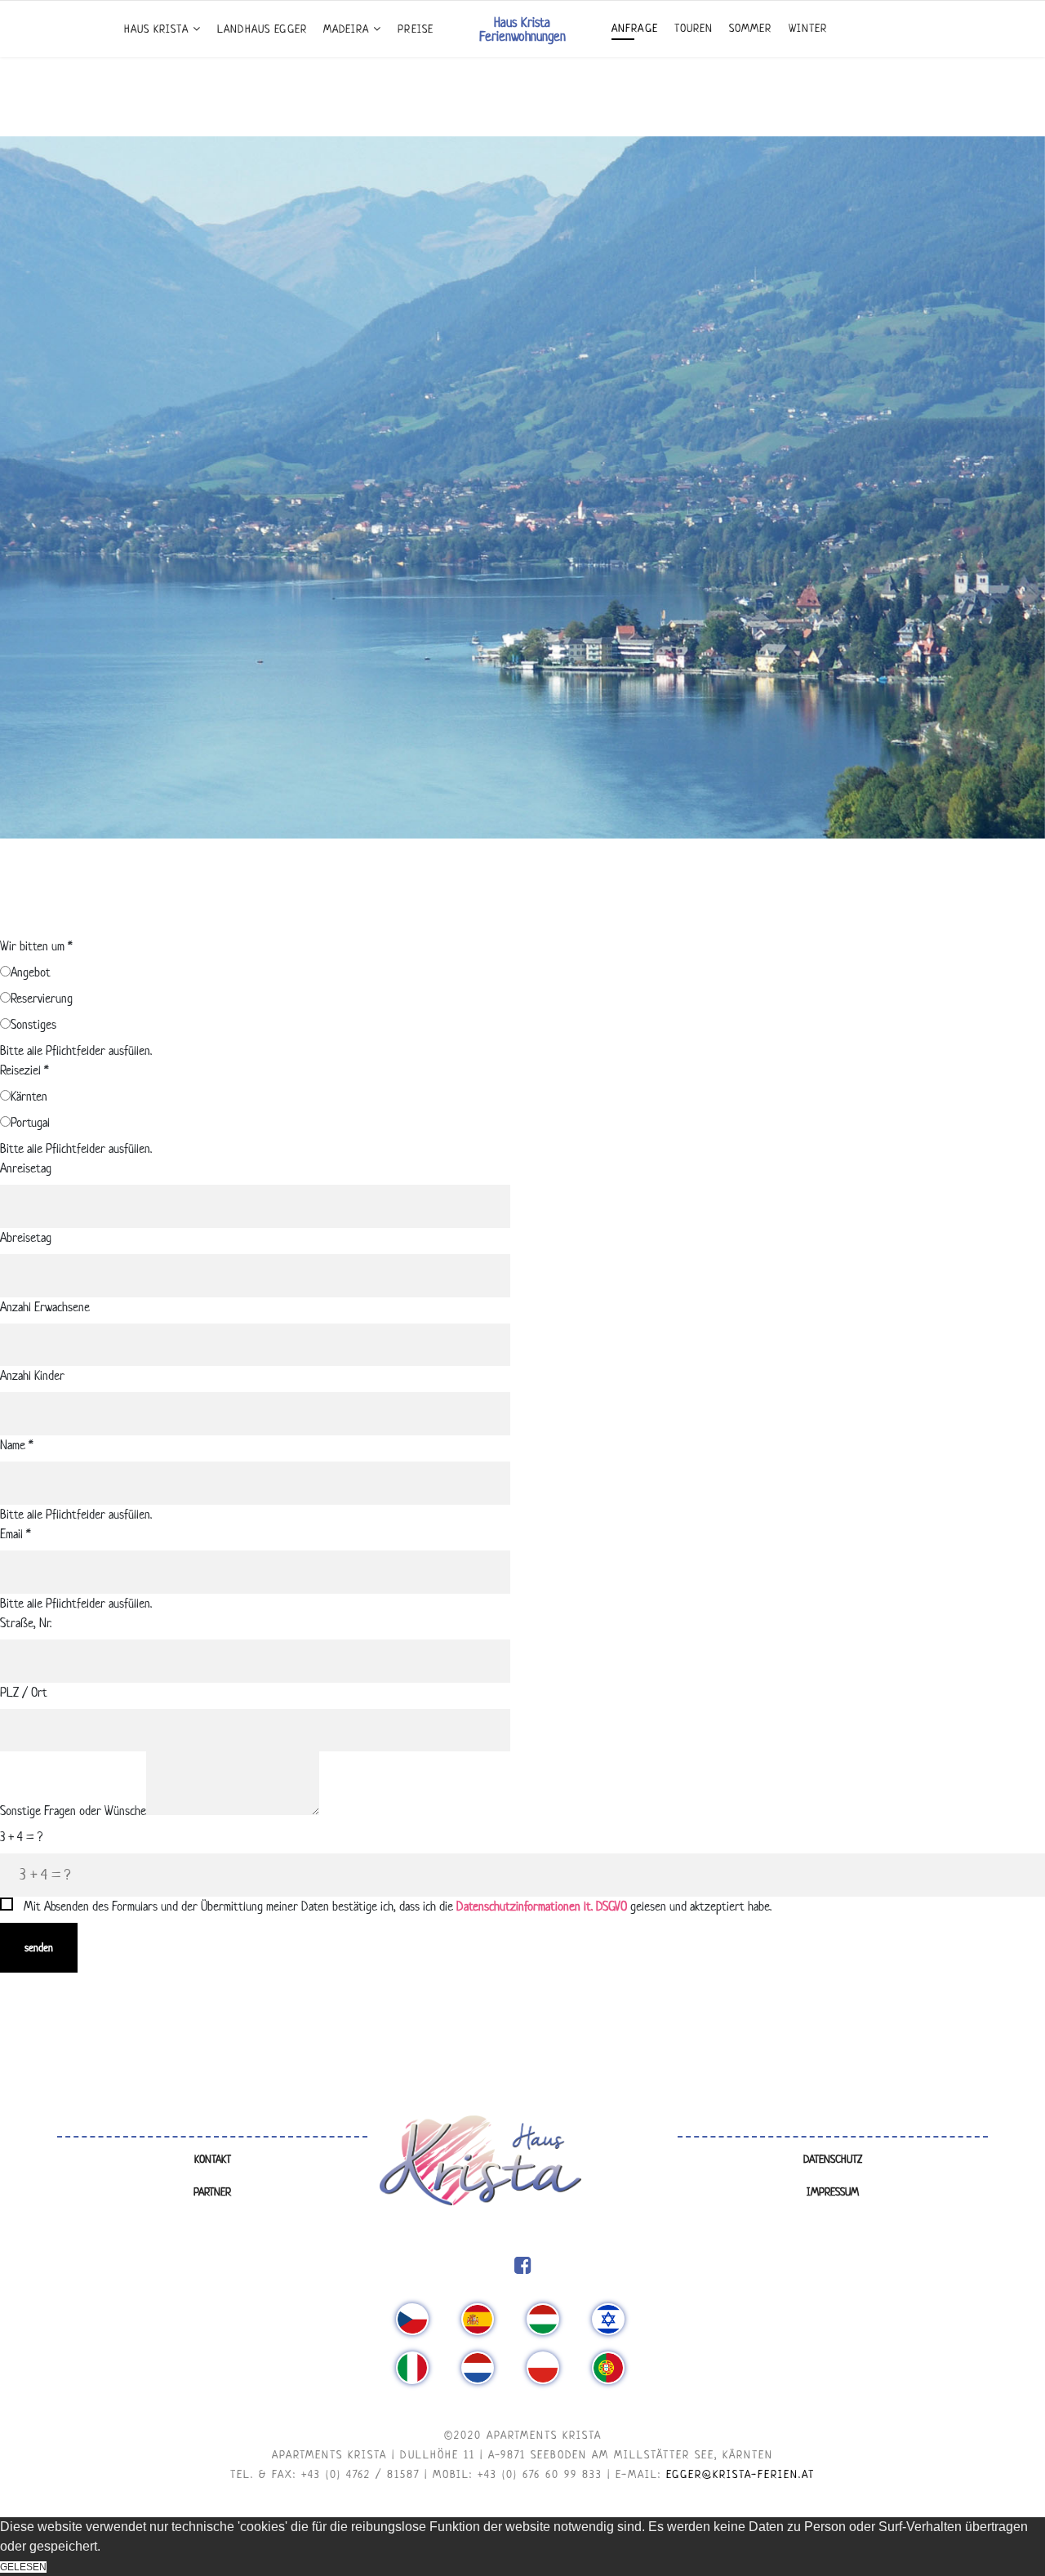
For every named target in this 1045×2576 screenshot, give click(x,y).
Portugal (30, 1122)
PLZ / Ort (24, 1692)
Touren (694, 28)
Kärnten (29, 1096)
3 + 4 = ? (21, 1837)
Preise (415, 29)
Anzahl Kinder (32, 1375)
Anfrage (635, 28)
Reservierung (42, 998)
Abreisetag (26, 1237)
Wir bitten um (36, 946)
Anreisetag (26, 1168)
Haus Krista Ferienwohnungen (522, 29)
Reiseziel (24, 1070)
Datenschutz (833, 2159)
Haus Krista (156, 29)
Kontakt (213, 2159)
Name (17, 1445)
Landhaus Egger (262, 29)
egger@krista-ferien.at (740, 2474)
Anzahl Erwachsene (45, 1307)
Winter (808, 28)
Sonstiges (33, 1024)
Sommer (750, 28)
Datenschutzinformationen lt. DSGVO (542, 1906)
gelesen (23, 2567)
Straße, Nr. (26, 1623)
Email (16, 1534)
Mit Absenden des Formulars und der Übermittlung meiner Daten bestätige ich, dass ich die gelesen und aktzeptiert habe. (398, 1906)
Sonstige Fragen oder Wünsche (73, 1811)
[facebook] (523, 2266)
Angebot (31, 972)
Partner (212, 2192)
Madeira (347, 29)
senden (39, 1948)
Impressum (833, 2192)
